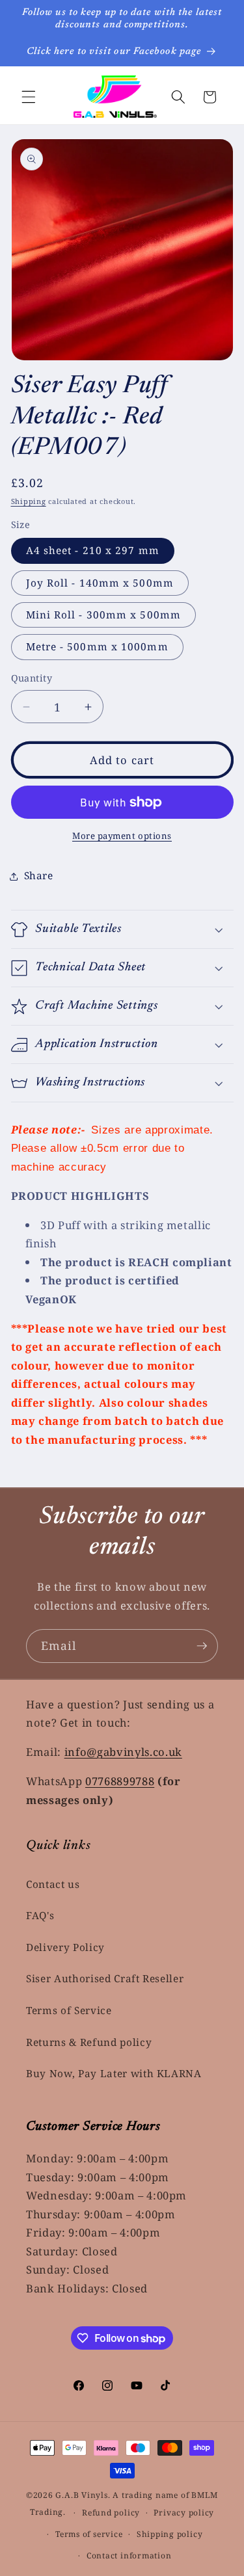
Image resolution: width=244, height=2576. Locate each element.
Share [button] (39, 876)
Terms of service (89, 2534)
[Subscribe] (202, 1646)
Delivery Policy (65, 1947)
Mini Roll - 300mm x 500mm (104, 615)
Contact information (129, 2556)
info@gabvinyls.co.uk (123, 1752)
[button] (29, 97)
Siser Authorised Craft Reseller (105, 1979)
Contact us (53, 1884)
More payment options (122, 836)
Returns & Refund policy (89, 2042)
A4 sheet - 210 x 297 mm (93, 551)
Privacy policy (184, 2513)
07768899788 (120, 1781)
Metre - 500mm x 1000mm (97, 647)
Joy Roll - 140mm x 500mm (100, 583)
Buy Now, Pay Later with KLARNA (114, 2074)
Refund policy (111, 2513)
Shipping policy (170, 2534)
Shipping (29, 501)
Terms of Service (69, 2011)
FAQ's (40, 1916)
